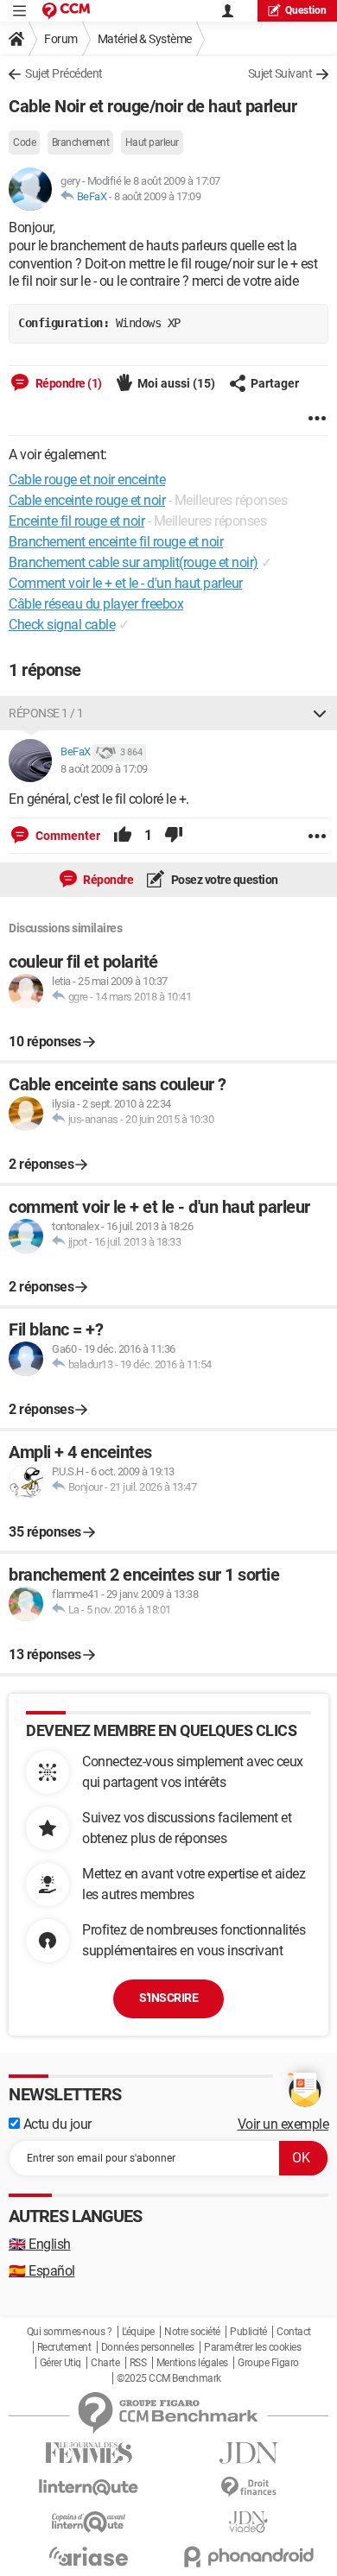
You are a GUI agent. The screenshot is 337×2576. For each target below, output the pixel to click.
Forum (61, 39)
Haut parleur (152, 142)
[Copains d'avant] (89, 2522)
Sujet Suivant (280, 73)
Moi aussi (176, 383)
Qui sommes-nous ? (70, 2332)
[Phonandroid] (248, 2557)
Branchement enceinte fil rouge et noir (116, 542)
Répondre (108, 880)
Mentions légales (192, 2363)
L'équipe (138, 2332)
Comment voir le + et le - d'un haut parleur (126, 583)
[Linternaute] (89, 2488)
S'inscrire (168, 1998)
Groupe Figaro (268, 2363)
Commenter (67, 836)
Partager (275, 383)
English (40, 2244)
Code (24, 142)
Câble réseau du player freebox (96, 604)
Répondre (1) (67, 383)
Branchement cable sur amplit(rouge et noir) (134, 562)
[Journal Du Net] (248, 2453)
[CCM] (66, 11)
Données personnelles (148, 2347)
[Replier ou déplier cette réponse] (320, 713)
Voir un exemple (283, 2124)
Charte (105, 2363)
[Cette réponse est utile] (123, 836)
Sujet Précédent (64, 73)
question (306, 10)
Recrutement (64, 2347)
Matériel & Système (145, 39)
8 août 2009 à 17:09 (158, 196)
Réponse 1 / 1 (46, 713)
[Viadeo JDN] (248, 2522)
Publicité (248, 2332)
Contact (294, 2332)
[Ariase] (89, 2556)
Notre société (192, 2332)
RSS (138, 2363)
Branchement (81, 142)
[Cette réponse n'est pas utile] (174, 836)
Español (42, 2271)
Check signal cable (62, 625)
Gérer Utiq (60, 2363)
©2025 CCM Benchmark (169, 2378)
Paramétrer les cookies (252, 2347)
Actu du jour (56, 2124)
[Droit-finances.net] (248, 2488)
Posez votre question (223, 880)
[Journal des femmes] (89, 2453)
